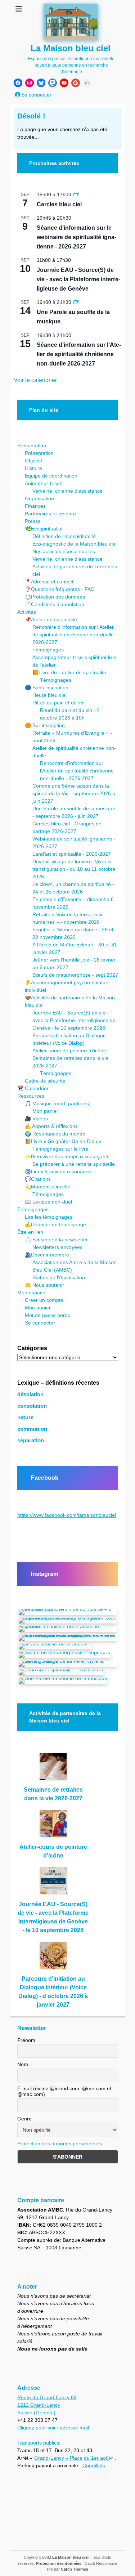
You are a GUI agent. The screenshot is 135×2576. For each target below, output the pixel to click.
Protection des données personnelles (60, 2143)
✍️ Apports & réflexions (51, 1126)
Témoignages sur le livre (60, 1149)
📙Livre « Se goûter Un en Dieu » (63, 1141)
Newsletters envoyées (57, 1247)
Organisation (39, 498)
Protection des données (59, 2563)
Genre (24, 2119)
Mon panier (45, 1111)
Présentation (32, 445)
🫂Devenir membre (47, 1255)
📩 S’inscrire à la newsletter (56, 1240)
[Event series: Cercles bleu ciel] (76, 194)
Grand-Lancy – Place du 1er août (72, 2458)
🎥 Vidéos (36, 1119)
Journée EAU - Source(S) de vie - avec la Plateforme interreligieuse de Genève (78, 279)
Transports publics (38, 2443)
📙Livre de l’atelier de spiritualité (69, 672)
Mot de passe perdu (48, 1315)
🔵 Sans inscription (47, 687)
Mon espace (31, 1293)
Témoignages (48, 650)
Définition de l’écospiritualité (64, 536)
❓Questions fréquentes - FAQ (60, 589)
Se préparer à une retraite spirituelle (74, 1164)
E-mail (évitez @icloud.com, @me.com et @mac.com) (64, 2091)
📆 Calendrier (33, 1088)
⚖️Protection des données (55, 597)
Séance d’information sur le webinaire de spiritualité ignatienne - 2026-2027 (76, 237)
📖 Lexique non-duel (48, 1202)
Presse (33, 521)
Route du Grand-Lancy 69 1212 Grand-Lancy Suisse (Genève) (47, 2405)
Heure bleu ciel (49, 695)
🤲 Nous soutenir (44, 1285)
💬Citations (38, 1179)
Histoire (33, 468)
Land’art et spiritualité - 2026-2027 (72, 854)
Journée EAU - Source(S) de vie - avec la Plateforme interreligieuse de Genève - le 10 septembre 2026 (74, 1020)
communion (32, 1429)
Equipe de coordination (51, 476)
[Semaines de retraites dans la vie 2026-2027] (53, 1769)
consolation (32, 1406)
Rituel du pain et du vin (58, 703)
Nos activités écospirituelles (64, 551)
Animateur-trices (44, 483)
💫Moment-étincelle (48, 1187)
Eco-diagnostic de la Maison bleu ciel (75, 544)
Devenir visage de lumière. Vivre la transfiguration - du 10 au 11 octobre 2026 (74, 869)
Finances (35, 506)
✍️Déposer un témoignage (55, 1224)
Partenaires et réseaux (51, 514)
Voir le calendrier (35, 380)
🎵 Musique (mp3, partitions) (58, 1103)
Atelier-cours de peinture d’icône (69, 1050)
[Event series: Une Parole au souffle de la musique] (76, 302)
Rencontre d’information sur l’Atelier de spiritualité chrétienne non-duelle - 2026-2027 (75, 635)
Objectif (33, 461)
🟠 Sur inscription (45, 725)
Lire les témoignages (49, 1217)
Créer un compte (44, 1300)
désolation (30, 1394)
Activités (27, 612)
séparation (31, 1441)
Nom (23, 2064)
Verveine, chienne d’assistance (67, 491)
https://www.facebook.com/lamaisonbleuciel (67, 1515)
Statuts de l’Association (59, 1277)
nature (25, 1417)
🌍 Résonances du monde (55, 1134)
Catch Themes (75, 2569)
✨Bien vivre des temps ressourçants (67, 1156)
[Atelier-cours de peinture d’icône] (53, 1826)
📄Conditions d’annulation (55, 604)
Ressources (31, 1096)
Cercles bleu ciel (59, 204)
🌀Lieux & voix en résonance (58, 1171)
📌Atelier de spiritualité (51, 619)
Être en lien (30, 1232)
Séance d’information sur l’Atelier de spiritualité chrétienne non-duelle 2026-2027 (79, 354)
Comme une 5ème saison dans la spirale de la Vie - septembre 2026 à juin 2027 (74, 793)
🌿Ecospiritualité (44, 529)
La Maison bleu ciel (71, 48)
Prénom (26, 2040)
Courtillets (94, 2465)
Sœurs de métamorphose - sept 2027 (75, 975)
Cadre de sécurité (45, 1081)
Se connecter (40, 1323)
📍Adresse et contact (49, 582)
